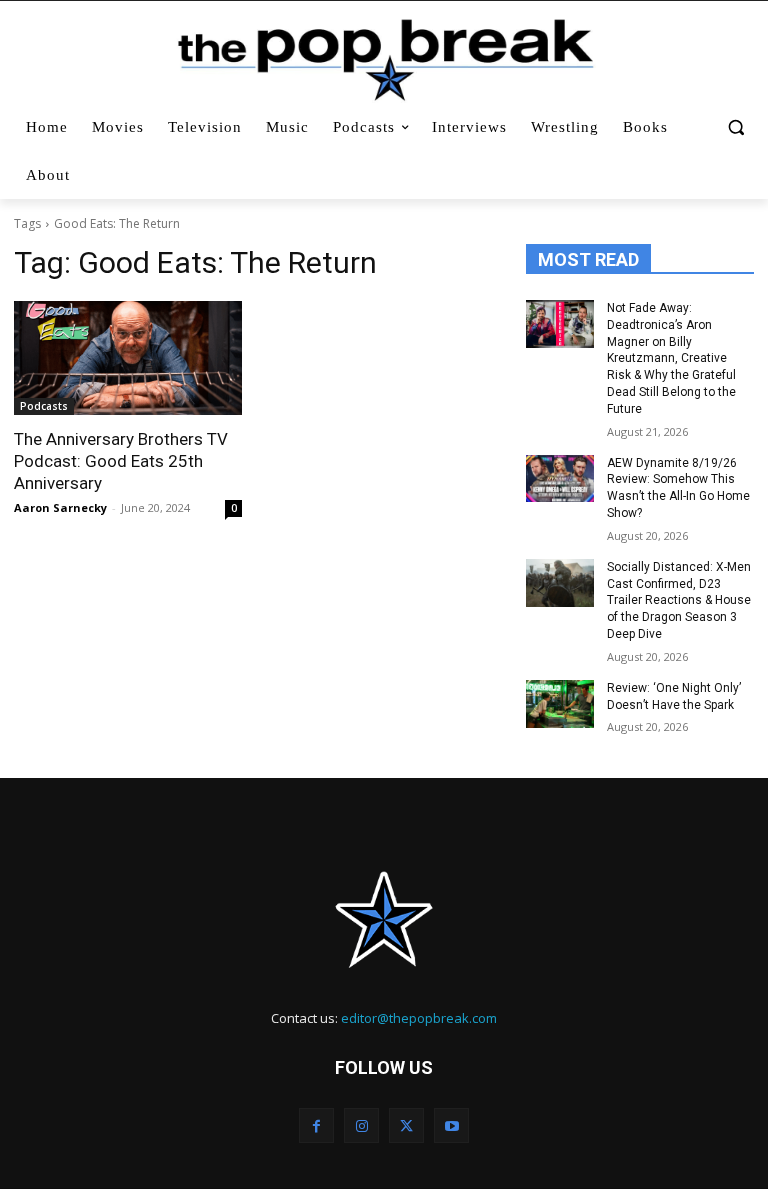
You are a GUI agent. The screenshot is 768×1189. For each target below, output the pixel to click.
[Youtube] (451, 1125)
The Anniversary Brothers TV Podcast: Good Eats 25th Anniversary (121, 461)
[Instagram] (361, 1125)
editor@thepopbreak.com (419, 1018)
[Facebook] (316, 1125)
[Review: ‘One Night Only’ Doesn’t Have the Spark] (560, 704)
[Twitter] (406, 1125)
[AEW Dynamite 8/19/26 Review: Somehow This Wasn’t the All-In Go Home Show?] (560, 479)
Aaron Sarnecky (60, 507)
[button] (735, 127)
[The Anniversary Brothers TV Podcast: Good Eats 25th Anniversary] (128, 358)
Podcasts (44, 406)
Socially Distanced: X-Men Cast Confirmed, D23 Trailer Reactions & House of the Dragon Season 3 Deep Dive (679, 600)
